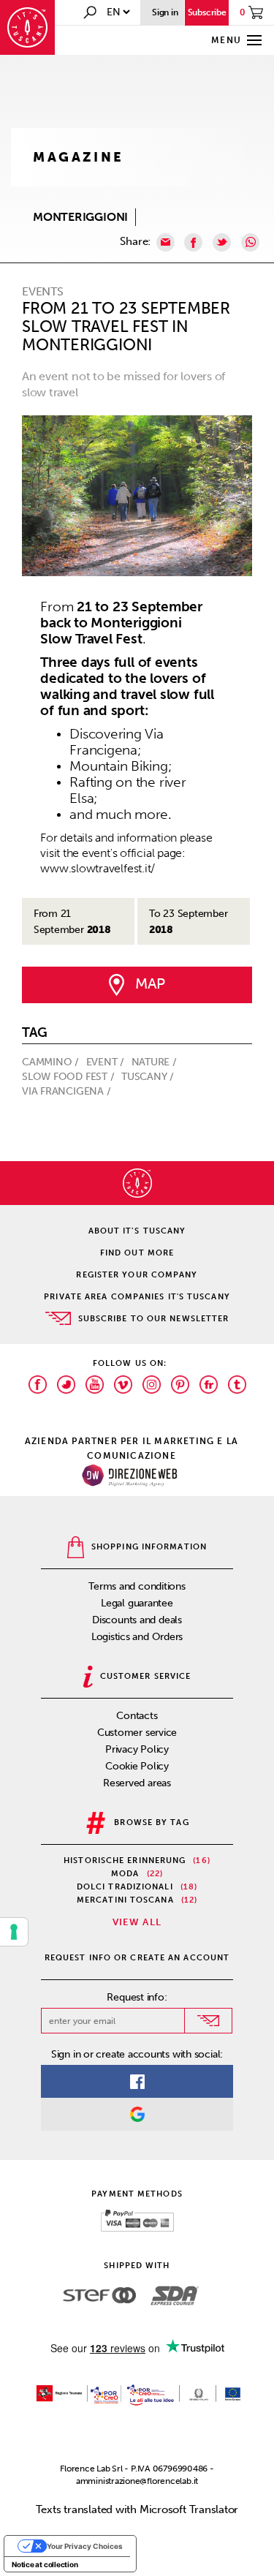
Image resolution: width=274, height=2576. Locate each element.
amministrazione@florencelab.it (137, 2481)
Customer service (137, 1733)
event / (107, 1062)
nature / (156, 1062)
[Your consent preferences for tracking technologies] (14, 1932)
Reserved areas (137, 1783)
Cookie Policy (137, 1766)
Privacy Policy (137, 1749)
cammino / (52, 1062)
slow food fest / (69, 1077)
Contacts (137, 1716)
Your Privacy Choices (85, 2546)
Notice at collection (45, 2564)
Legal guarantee (137, 1603)
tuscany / (149, 1077)
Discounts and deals (137, 1620)
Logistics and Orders (137, 1637)
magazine (79, 157)
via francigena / (68, 1091)
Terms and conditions (137, 1586)
